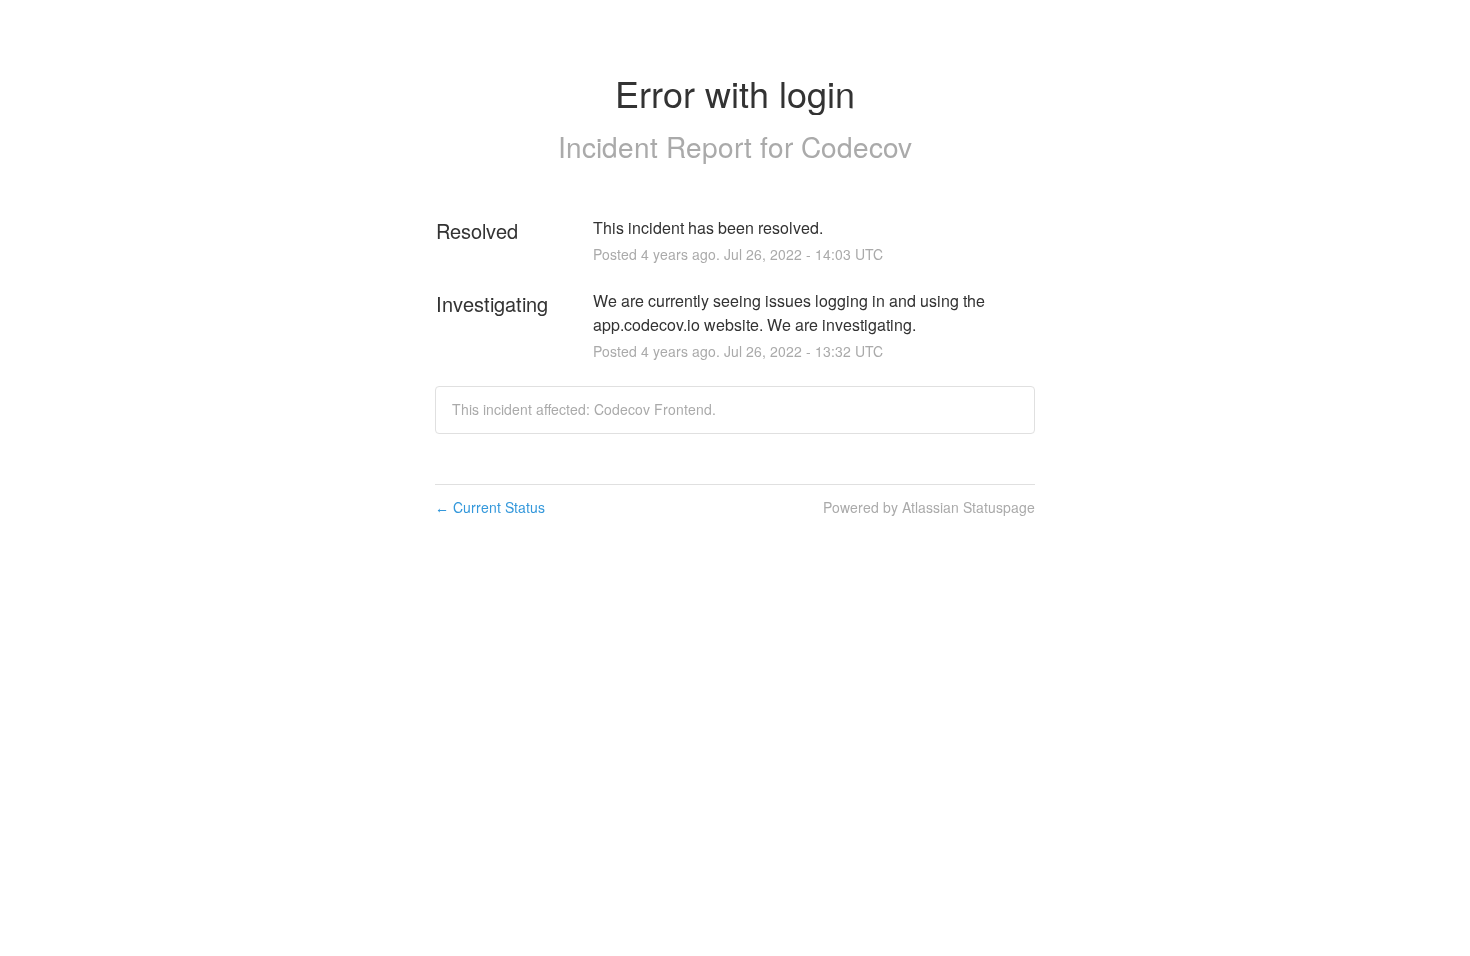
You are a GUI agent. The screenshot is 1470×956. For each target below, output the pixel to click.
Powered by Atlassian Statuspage (929, 507)
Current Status (490, 507)
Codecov (856, 146)
